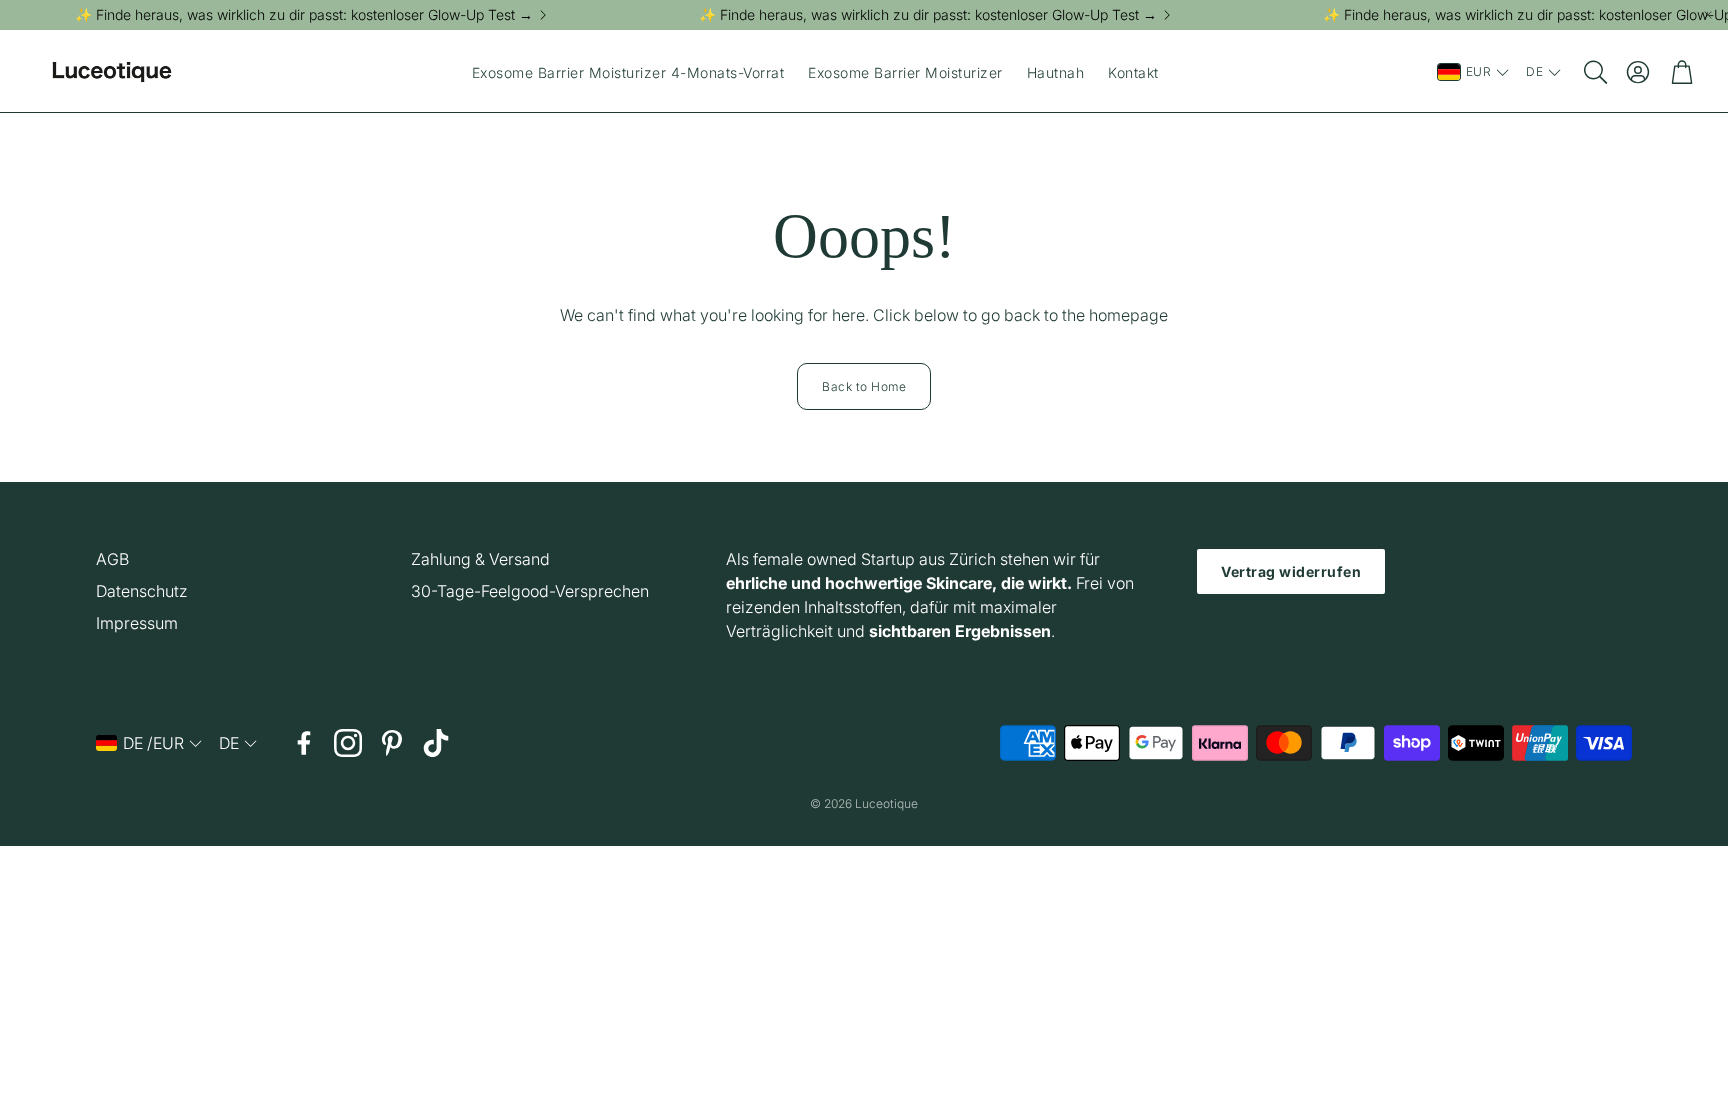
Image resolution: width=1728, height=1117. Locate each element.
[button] (1594, 72)
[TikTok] (436, 743)
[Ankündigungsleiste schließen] (1708, 15)
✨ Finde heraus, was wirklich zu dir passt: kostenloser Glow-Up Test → (304, 15)
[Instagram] (348, 743)
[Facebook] (304, 743)
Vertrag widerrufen (1291, 571)
